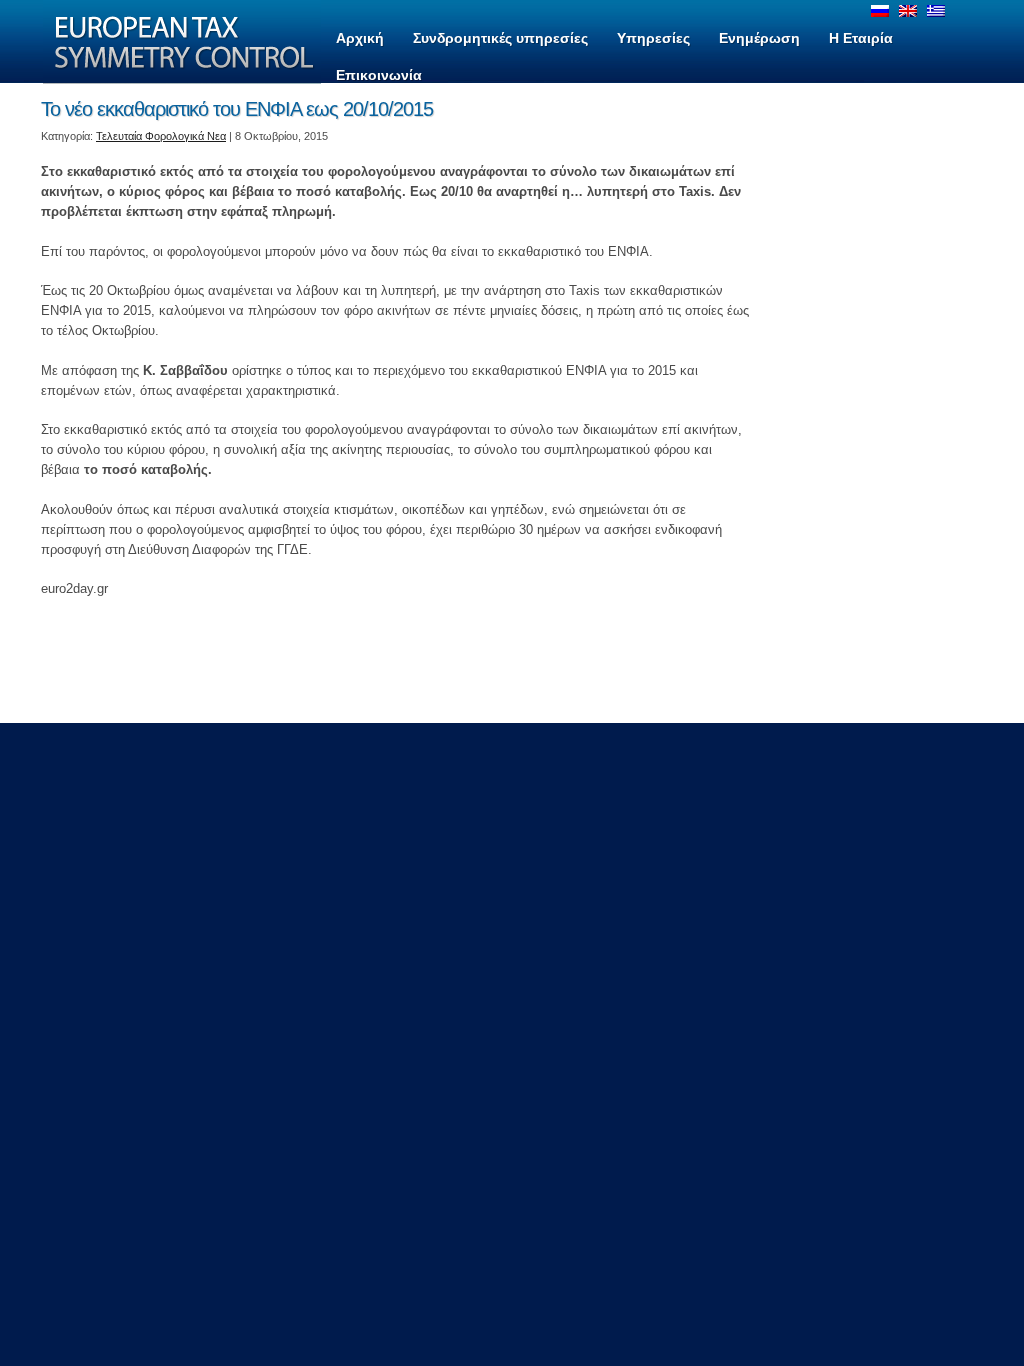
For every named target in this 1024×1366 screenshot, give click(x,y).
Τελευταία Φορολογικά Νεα (161, 136)
